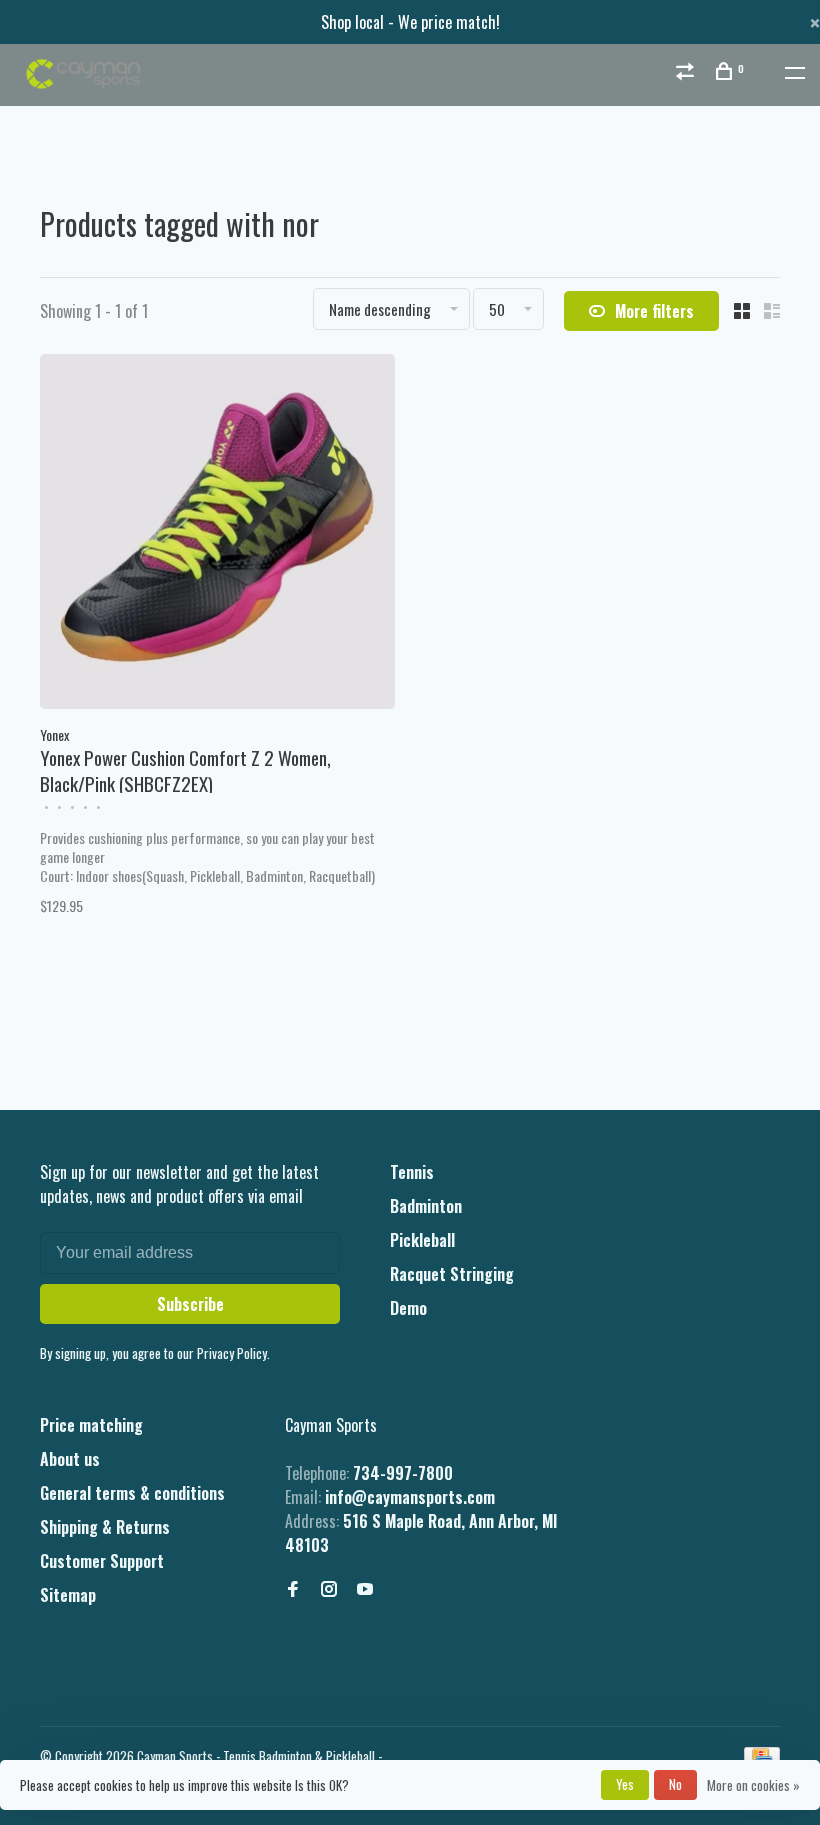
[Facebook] (293, 1589)
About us (70, 1459)
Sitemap (68, 1595)
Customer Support (102, 1561)
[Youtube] (365, 1589)
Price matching (91, 1425)
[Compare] (687, 72)
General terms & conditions (132, 1493)
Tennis (412, 1172)
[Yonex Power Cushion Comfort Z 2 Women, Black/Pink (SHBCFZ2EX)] (217, 534)
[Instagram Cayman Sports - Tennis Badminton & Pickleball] (329, 1589)
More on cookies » (753, 1785)
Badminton (426, 1206)
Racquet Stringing (452, 1274)
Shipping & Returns (105, 1527)
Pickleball (422, 1240)
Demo (408, 1308)
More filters (654, 311)
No (675, 1784)
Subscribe (190, 1304)
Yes (625, 1784)
